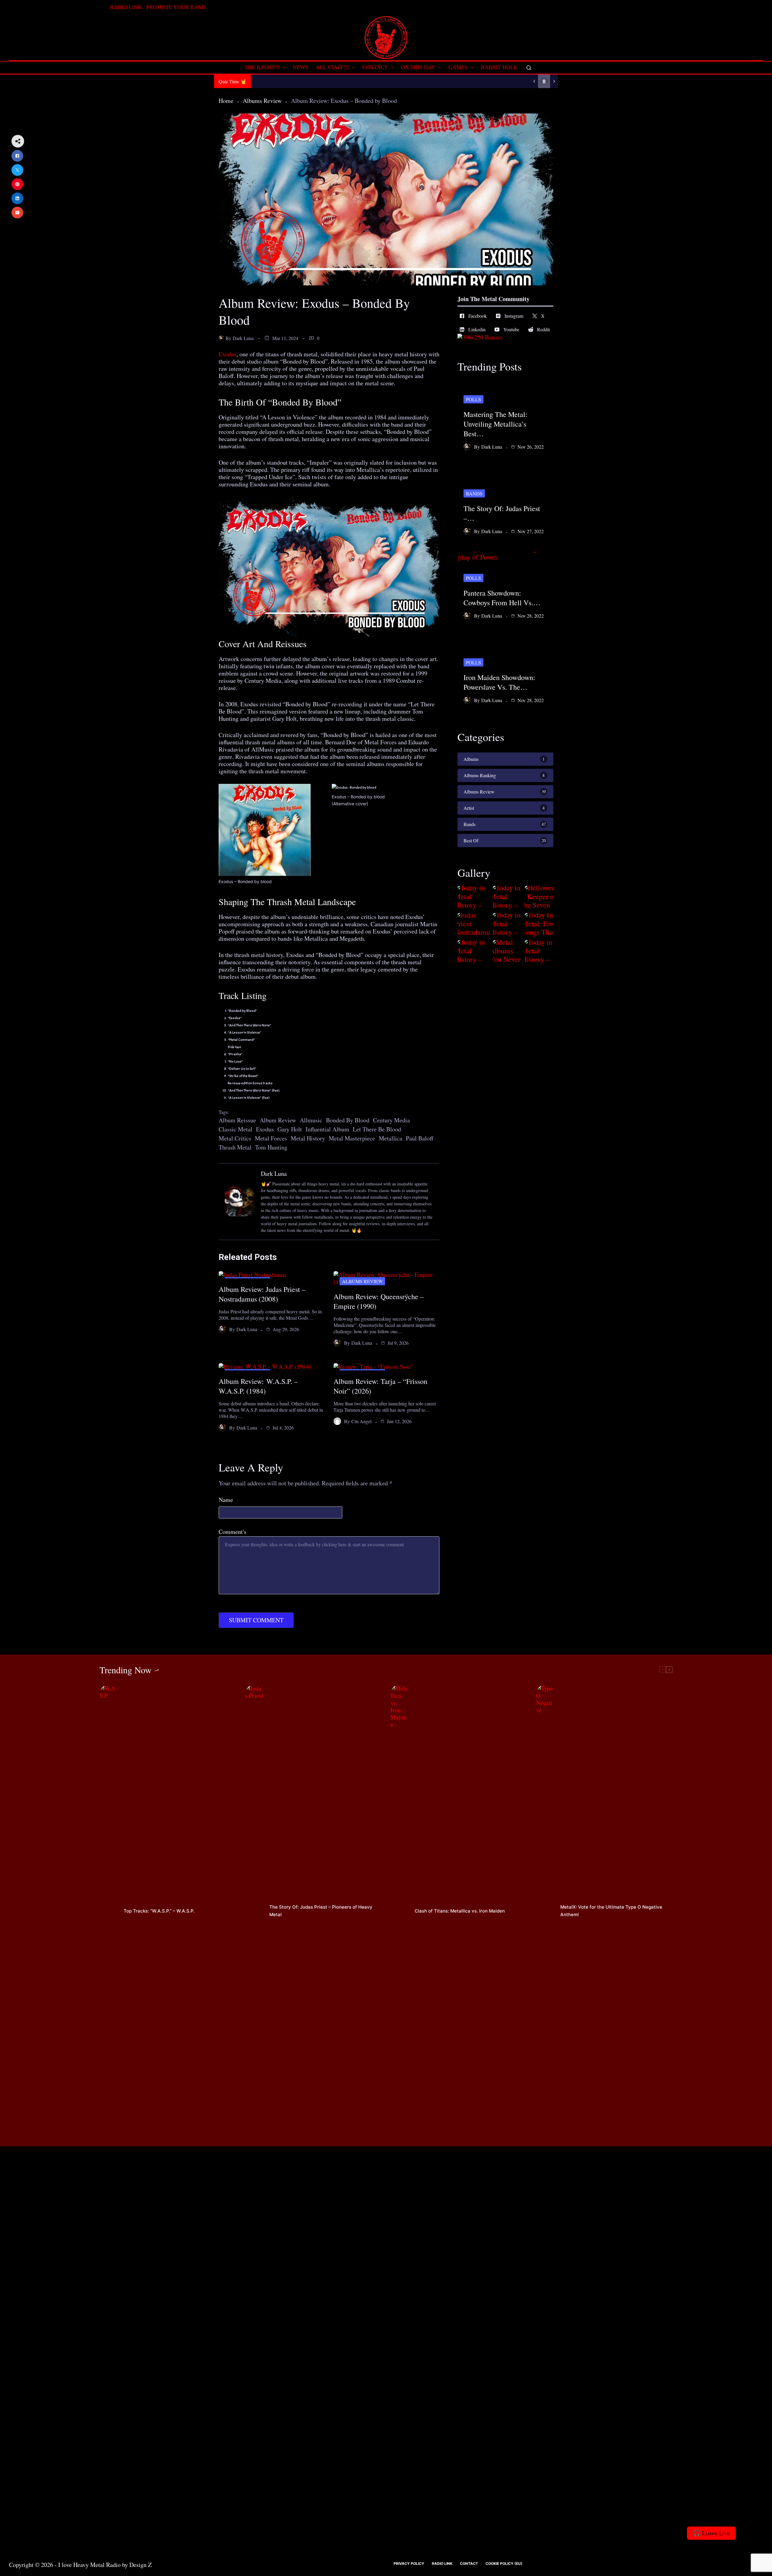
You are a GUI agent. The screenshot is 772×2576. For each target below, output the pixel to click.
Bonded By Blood (348, 1120)
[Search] (529, 68)
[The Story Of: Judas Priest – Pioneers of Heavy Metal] (254, 1911)
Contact (375, 67)
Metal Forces (271, 1138)
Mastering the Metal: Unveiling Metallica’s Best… (495, 424)
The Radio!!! (262, 67)
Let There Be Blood (377, 1129)
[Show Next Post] (554, 81)
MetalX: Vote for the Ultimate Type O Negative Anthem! (611, 1911)
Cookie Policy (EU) (504, 2563)
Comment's (233, 1532)
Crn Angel (361, 1421)
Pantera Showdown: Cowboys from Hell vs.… (502, 598)
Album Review (278, 1120)
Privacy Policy (409, 2563)
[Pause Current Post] (544, 81)
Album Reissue (237, 1120)
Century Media (391, 1120)
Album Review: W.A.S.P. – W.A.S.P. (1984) (258, 1386)
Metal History (308, 1138)
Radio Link (126, 7)
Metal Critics (235, 1138)
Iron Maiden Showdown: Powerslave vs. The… (499, 682)
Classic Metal (236, 1129)
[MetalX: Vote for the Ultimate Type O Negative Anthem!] (545, 1911)
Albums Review (262, 101)
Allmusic (311, 1120)
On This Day (418, 67)
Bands (474, 493)
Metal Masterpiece (352, 1138)
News (301, 67)
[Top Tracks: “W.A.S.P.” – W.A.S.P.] (109, 1911)
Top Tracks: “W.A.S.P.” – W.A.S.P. (159, 1911)
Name (226, 1500)
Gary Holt (290, 1129)
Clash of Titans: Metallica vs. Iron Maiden (460, 1911)
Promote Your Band (176, 7)
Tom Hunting (271, 1147)
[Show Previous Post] (534, 81)
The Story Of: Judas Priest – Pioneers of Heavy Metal (321, 1911)
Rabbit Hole (499, 67)
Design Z (141, 2565)
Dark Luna (243, 338)
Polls (473, 399)
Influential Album (327, 1129)
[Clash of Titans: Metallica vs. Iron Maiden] (400, 1911)
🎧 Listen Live (711, 2533)
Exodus (228, 354)
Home (226, 101)
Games (458, 67)
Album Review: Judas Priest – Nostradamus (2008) (262, 1294)
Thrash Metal (235, 1147)
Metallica (391, 1138)
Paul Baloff (420, 1138)
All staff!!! (332, 67)
